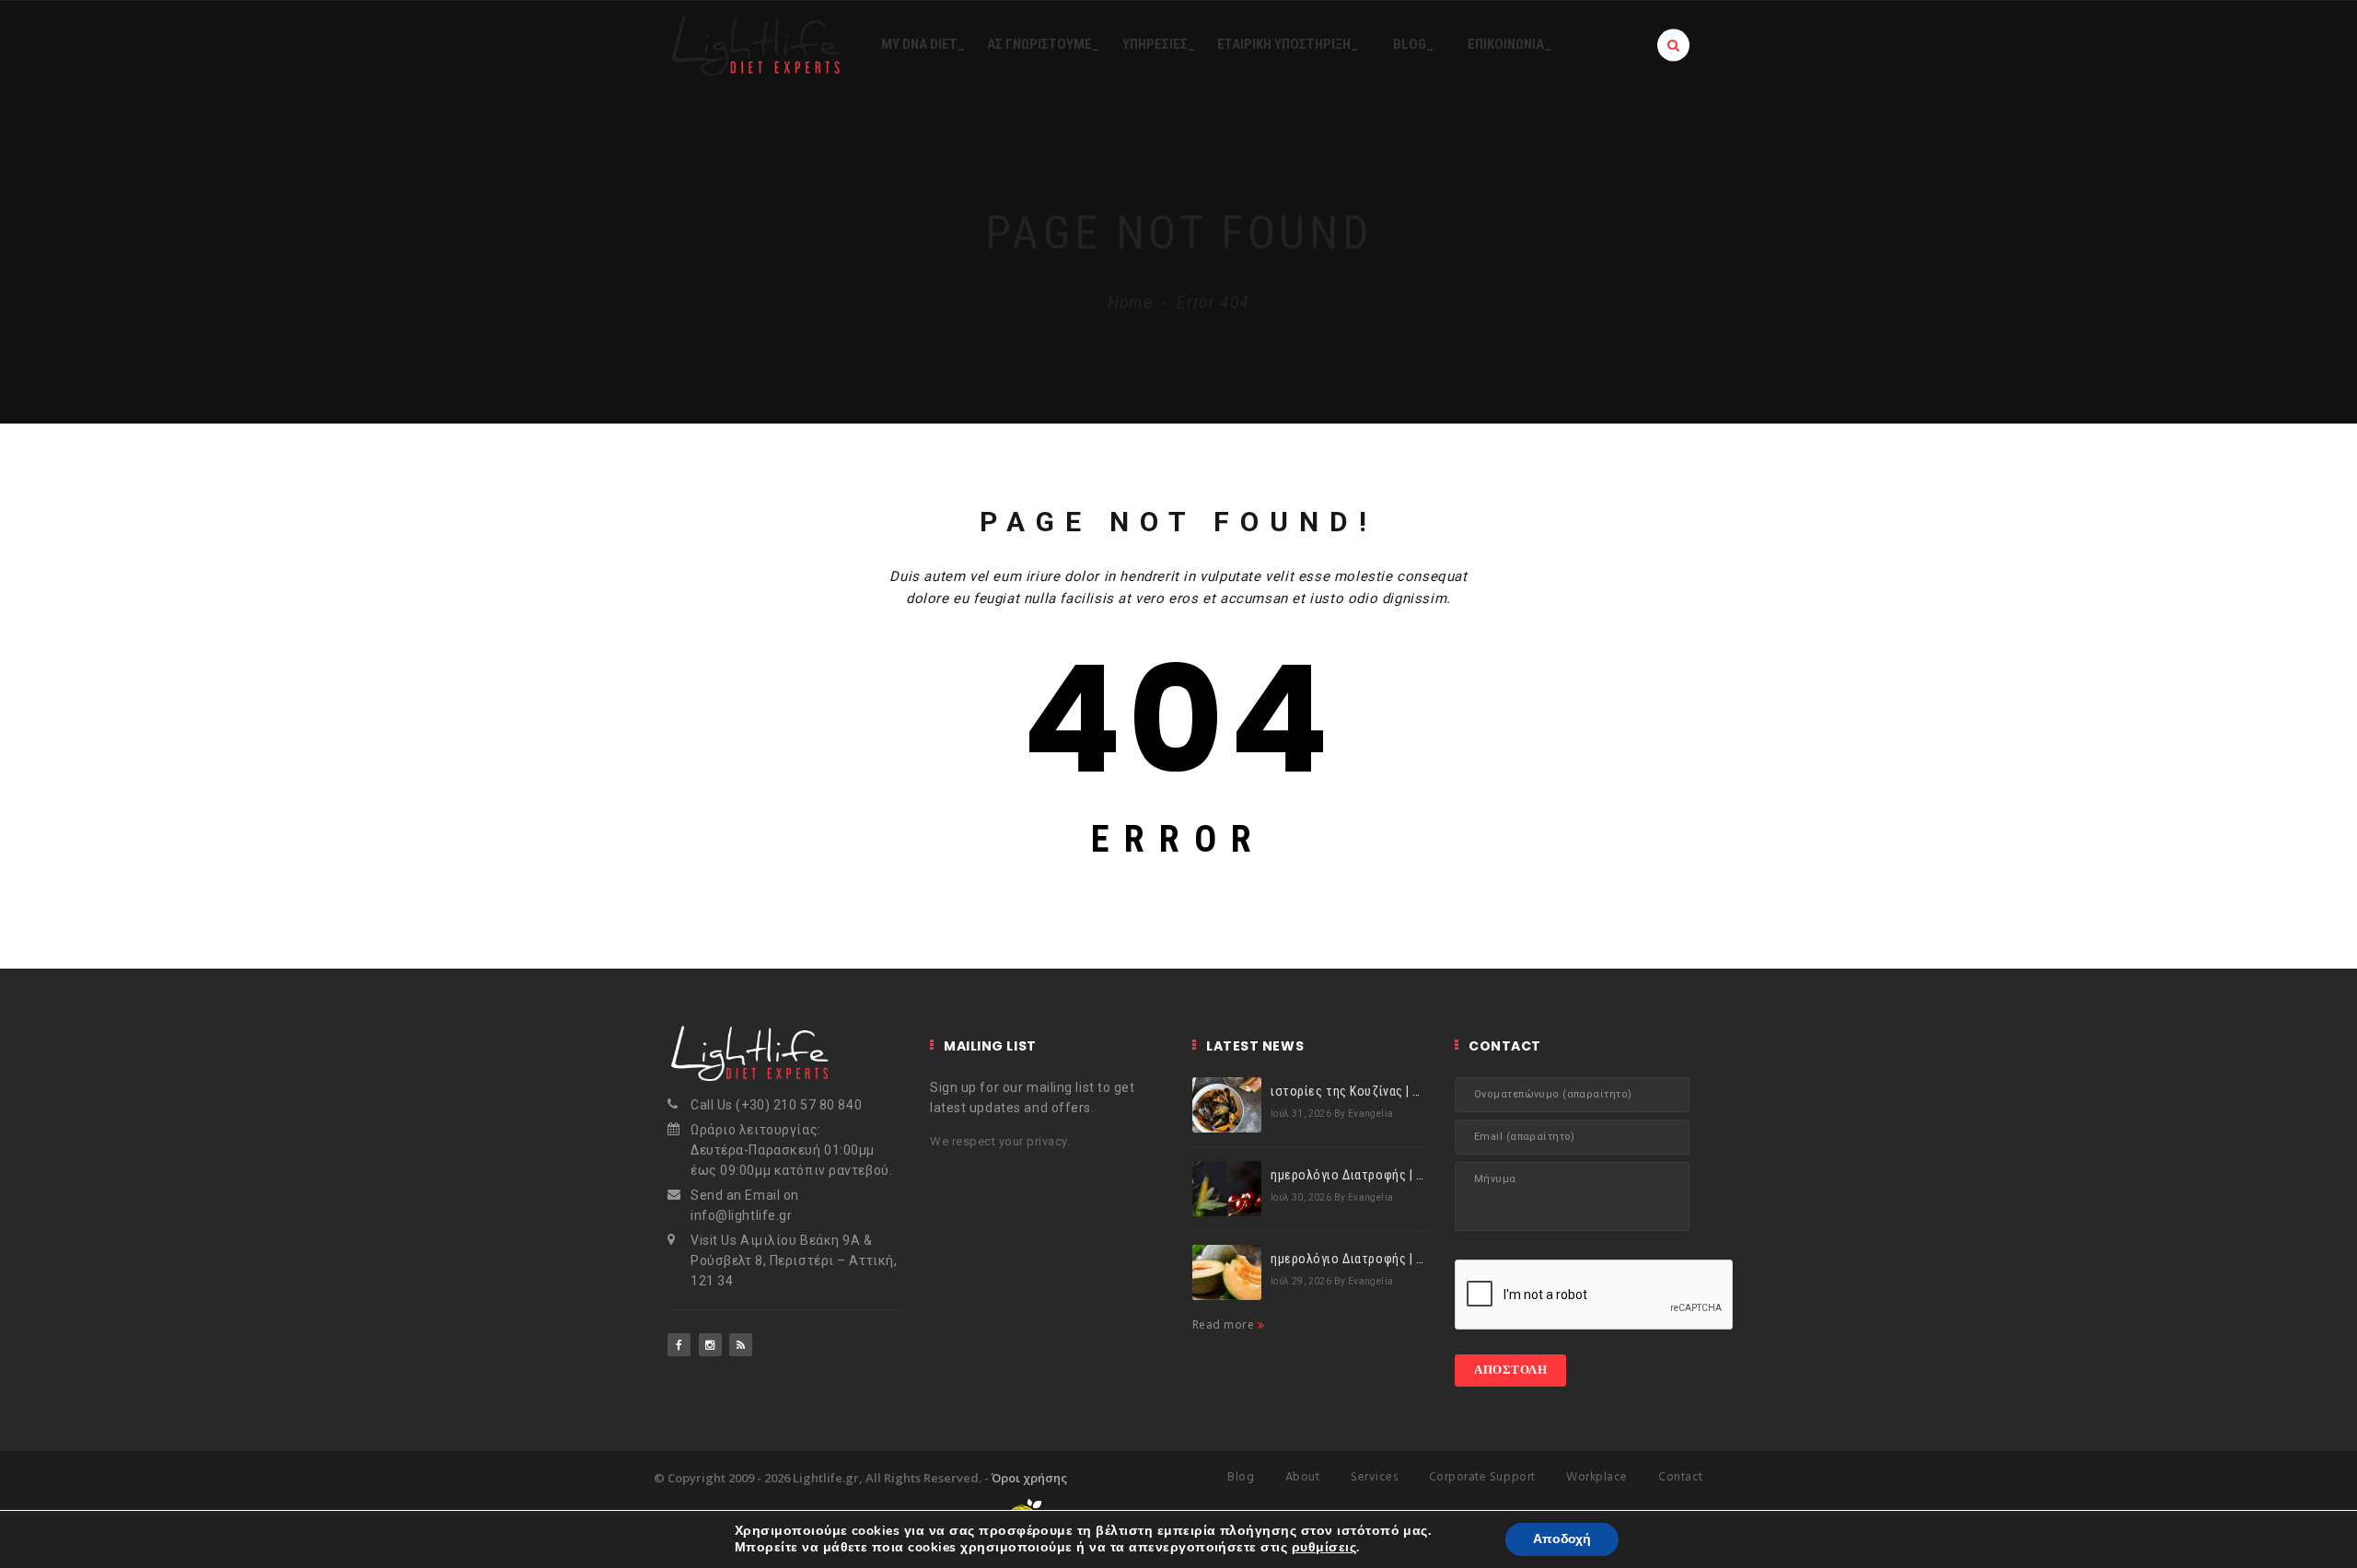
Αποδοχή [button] (1562, 1539)
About (1303, 1477)
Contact (1681, 1477)
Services (1374, 1477)
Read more (1225, 1324)
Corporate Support (1482, 1477)
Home (1130, 302)
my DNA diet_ (923, 44)
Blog (1241, 1477)
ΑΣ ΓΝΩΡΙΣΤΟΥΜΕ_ (1043, 44)
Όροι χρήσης (1029, 1478)
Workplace (1597, 1477)
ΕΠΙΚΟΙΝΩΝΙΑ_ (1509, 44)
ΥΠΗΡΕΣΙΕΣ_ (1159, 44)
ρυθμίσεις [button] (1324, 1547)
